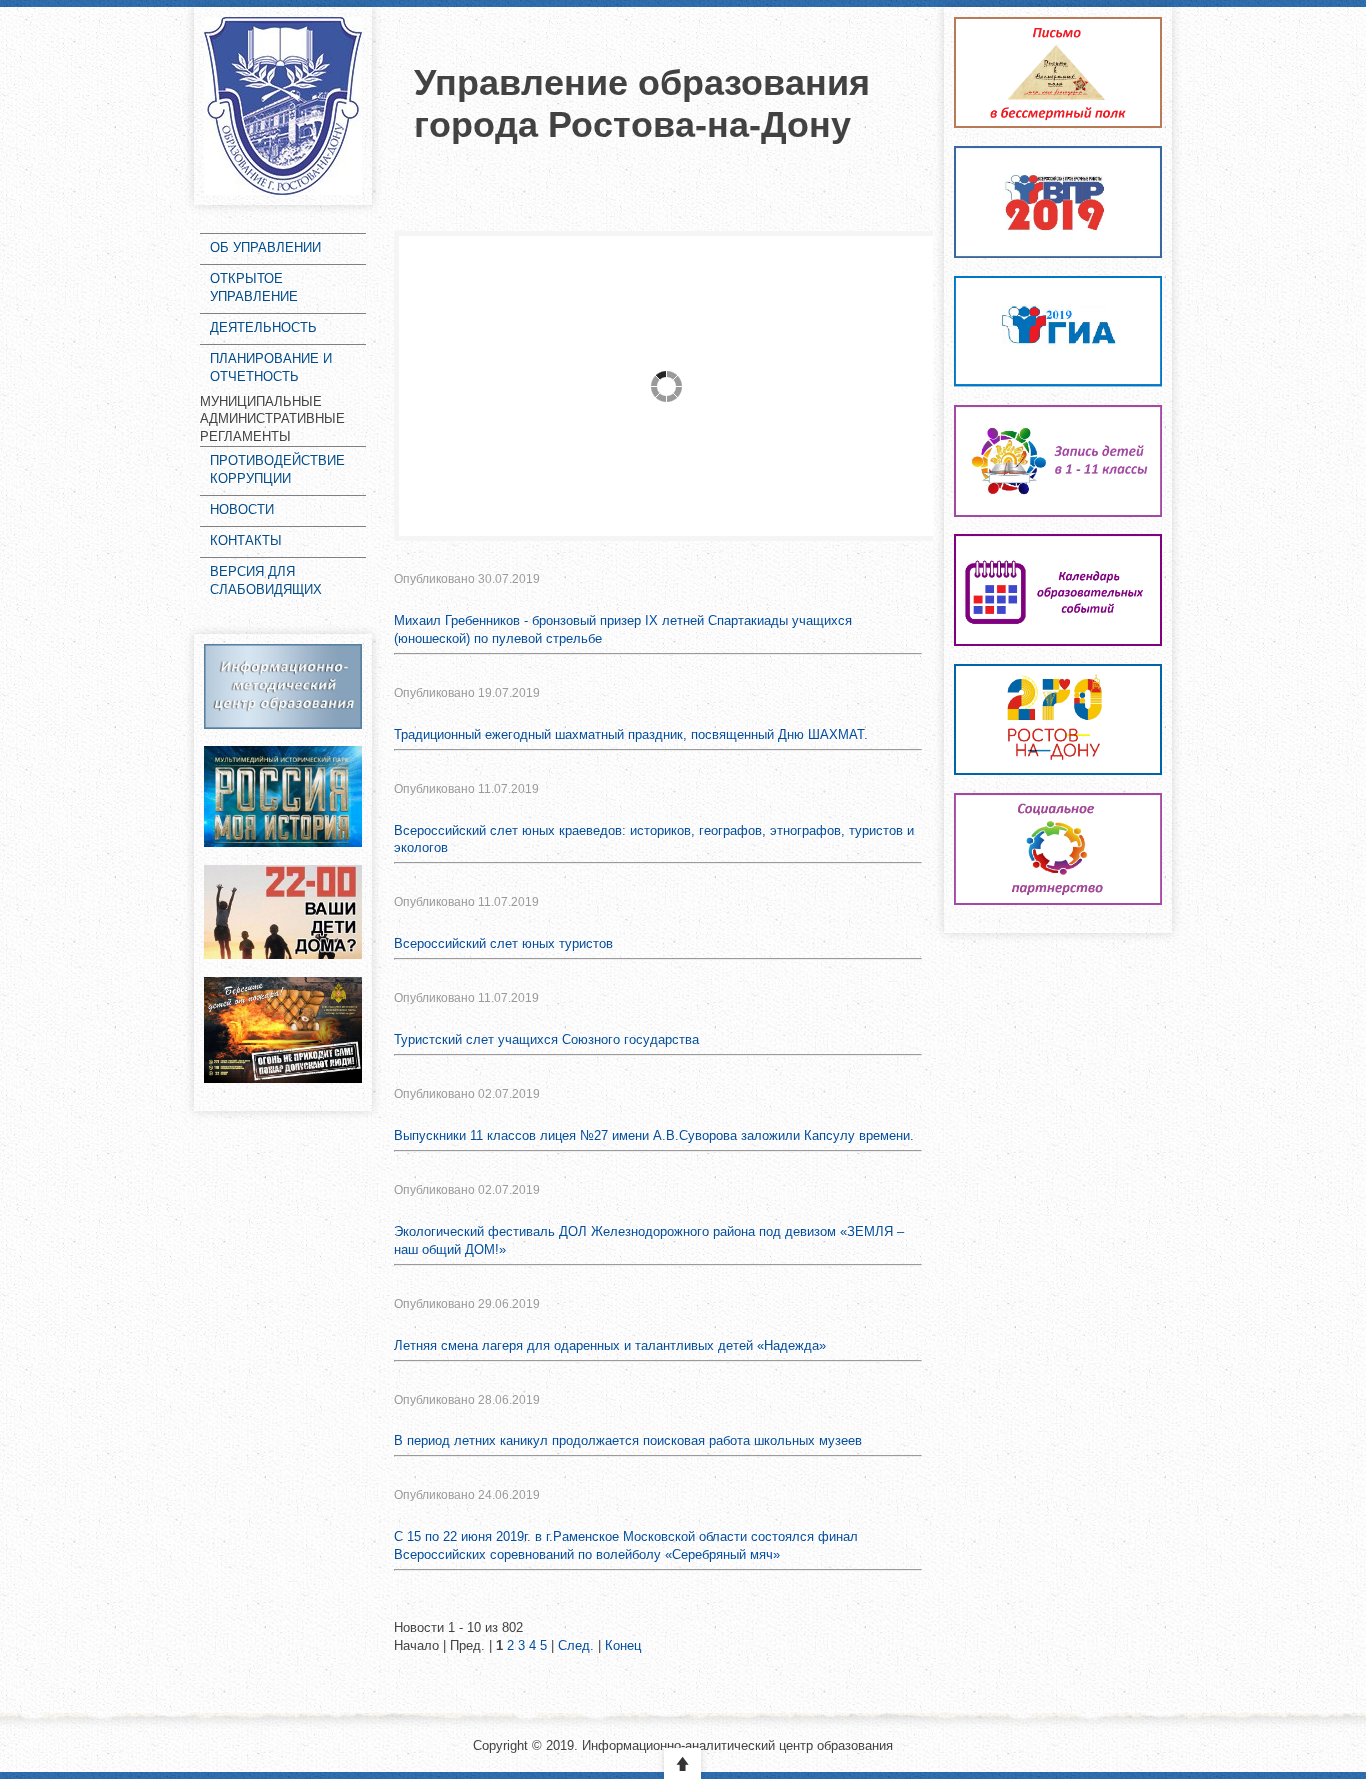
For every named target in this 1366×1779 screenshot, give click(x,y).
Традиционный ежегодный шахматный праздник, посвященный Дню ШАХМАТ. (631, 734)
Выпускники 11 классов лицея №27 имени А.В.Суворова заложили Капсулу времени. (654, 1135)
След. (576, 1645)
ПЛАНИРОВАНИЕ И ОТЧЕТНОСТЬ (271, 367)
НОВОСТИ (242, 509)
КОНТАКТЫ (246, 540)
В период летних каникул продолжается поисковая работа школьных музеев (628, 1440)
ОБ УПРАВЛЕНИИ (265, 247)
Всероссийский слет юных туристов (503, 943)
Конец (623, 1645)
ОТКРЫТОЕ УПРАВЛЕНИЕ (254, 287)
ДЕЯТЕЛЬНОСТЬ (263, 327)
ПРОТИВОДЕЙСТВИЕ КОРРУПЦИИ (277, 469)
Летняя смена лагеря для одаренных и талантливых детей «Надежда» (610, 1345)
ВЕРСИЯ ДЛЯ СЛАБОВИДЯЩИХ (266, 580)
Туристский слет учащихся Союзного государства (546, 1039)
